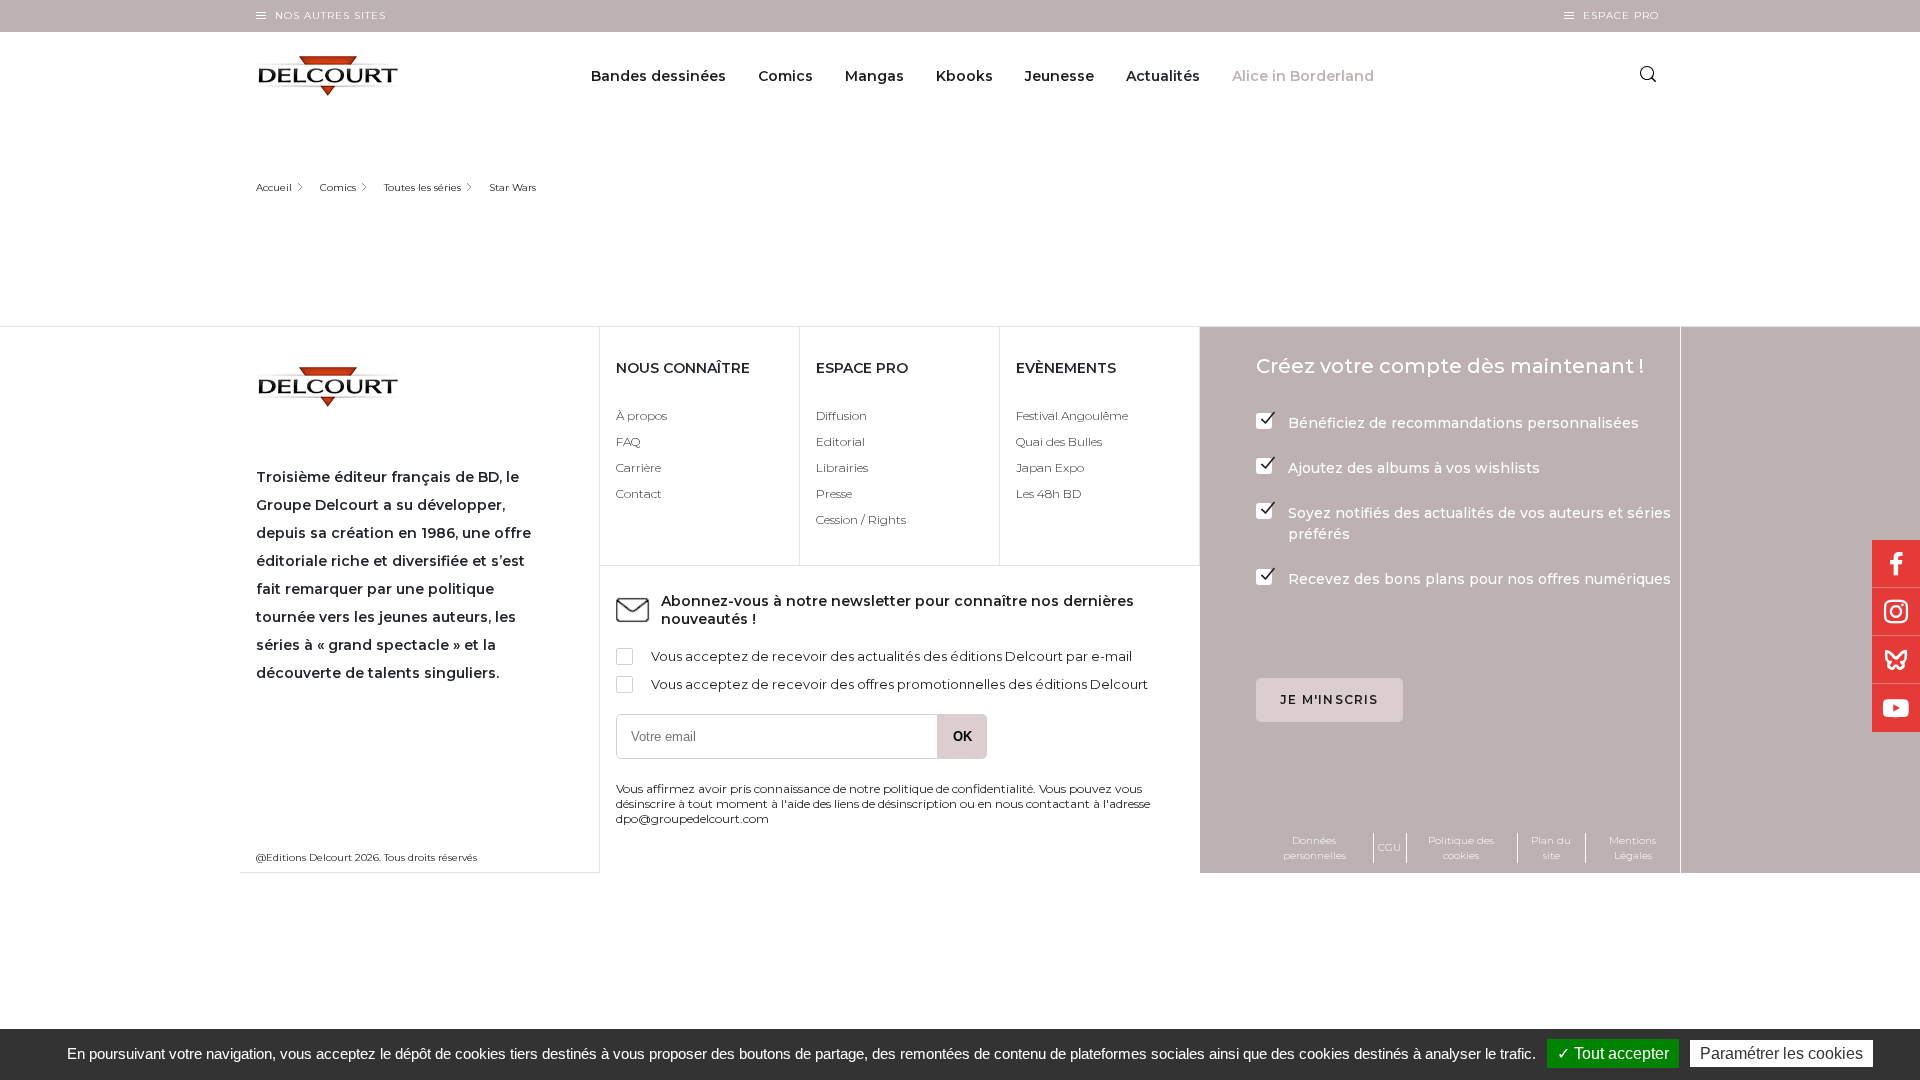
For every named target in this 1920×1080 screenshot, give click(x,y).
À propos (641, 415)
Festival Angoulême (1072, 415)
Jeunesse (1059, 76)
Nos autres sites (330, 15)
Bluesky (1896, 660)
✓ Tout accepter (1613, 1053)
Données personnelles (1314, 848)
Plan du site (1551, 848)
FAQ (628, 441)
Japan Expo (1050, 467)
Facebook (1896, 564)
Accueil (274, 187)
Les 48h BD (1048, 493)
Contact (639, 493)
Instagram (1896, 612)
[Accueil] (343, 76)
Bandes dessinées (658, 76)
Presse (834, 493)
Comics (785, 76)
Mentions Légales (1632, 848)
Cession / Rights (861, 519)
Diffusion (841, 415)
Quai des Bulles (1059, 441)
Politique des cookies (1461, 848)
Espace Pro (1621, 15)
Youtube (1896, 708)
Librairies (842, 467)
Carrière (638, 467)
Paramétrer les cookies (1781, 1053)
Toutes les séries (422, 187)
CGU (1389, 847)
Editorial (840, 441)
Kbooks (964, 76)
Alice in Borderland (1303, 76)
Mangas (874, 76)
